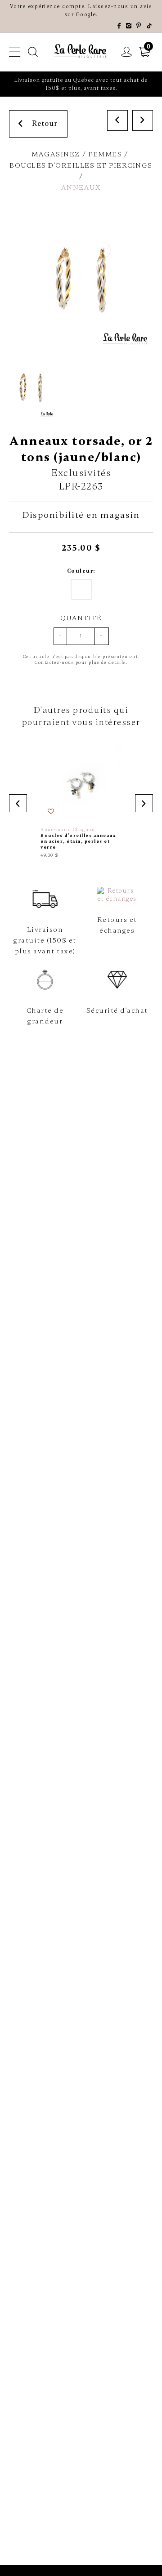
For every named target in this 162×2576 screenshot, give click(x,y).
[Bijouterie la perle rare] (81, 51)
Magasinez (56, 154)
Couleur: (81, 571)
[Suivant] (143, 120)
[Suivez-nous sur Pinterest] (139, 26)
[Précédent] (117, 120)
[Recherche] (33, 52)
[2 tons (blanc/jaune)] (81, 589)
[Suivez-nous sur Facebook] (119, 26)
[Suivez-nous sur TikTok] (150, 26)
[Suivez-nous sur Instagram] (129, 26)
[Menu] (15, 52)
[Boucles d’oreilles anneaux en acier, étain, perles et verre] (81, 800)
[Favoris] (51, 812)
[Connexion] (127, 52)
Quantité (81, 618)
